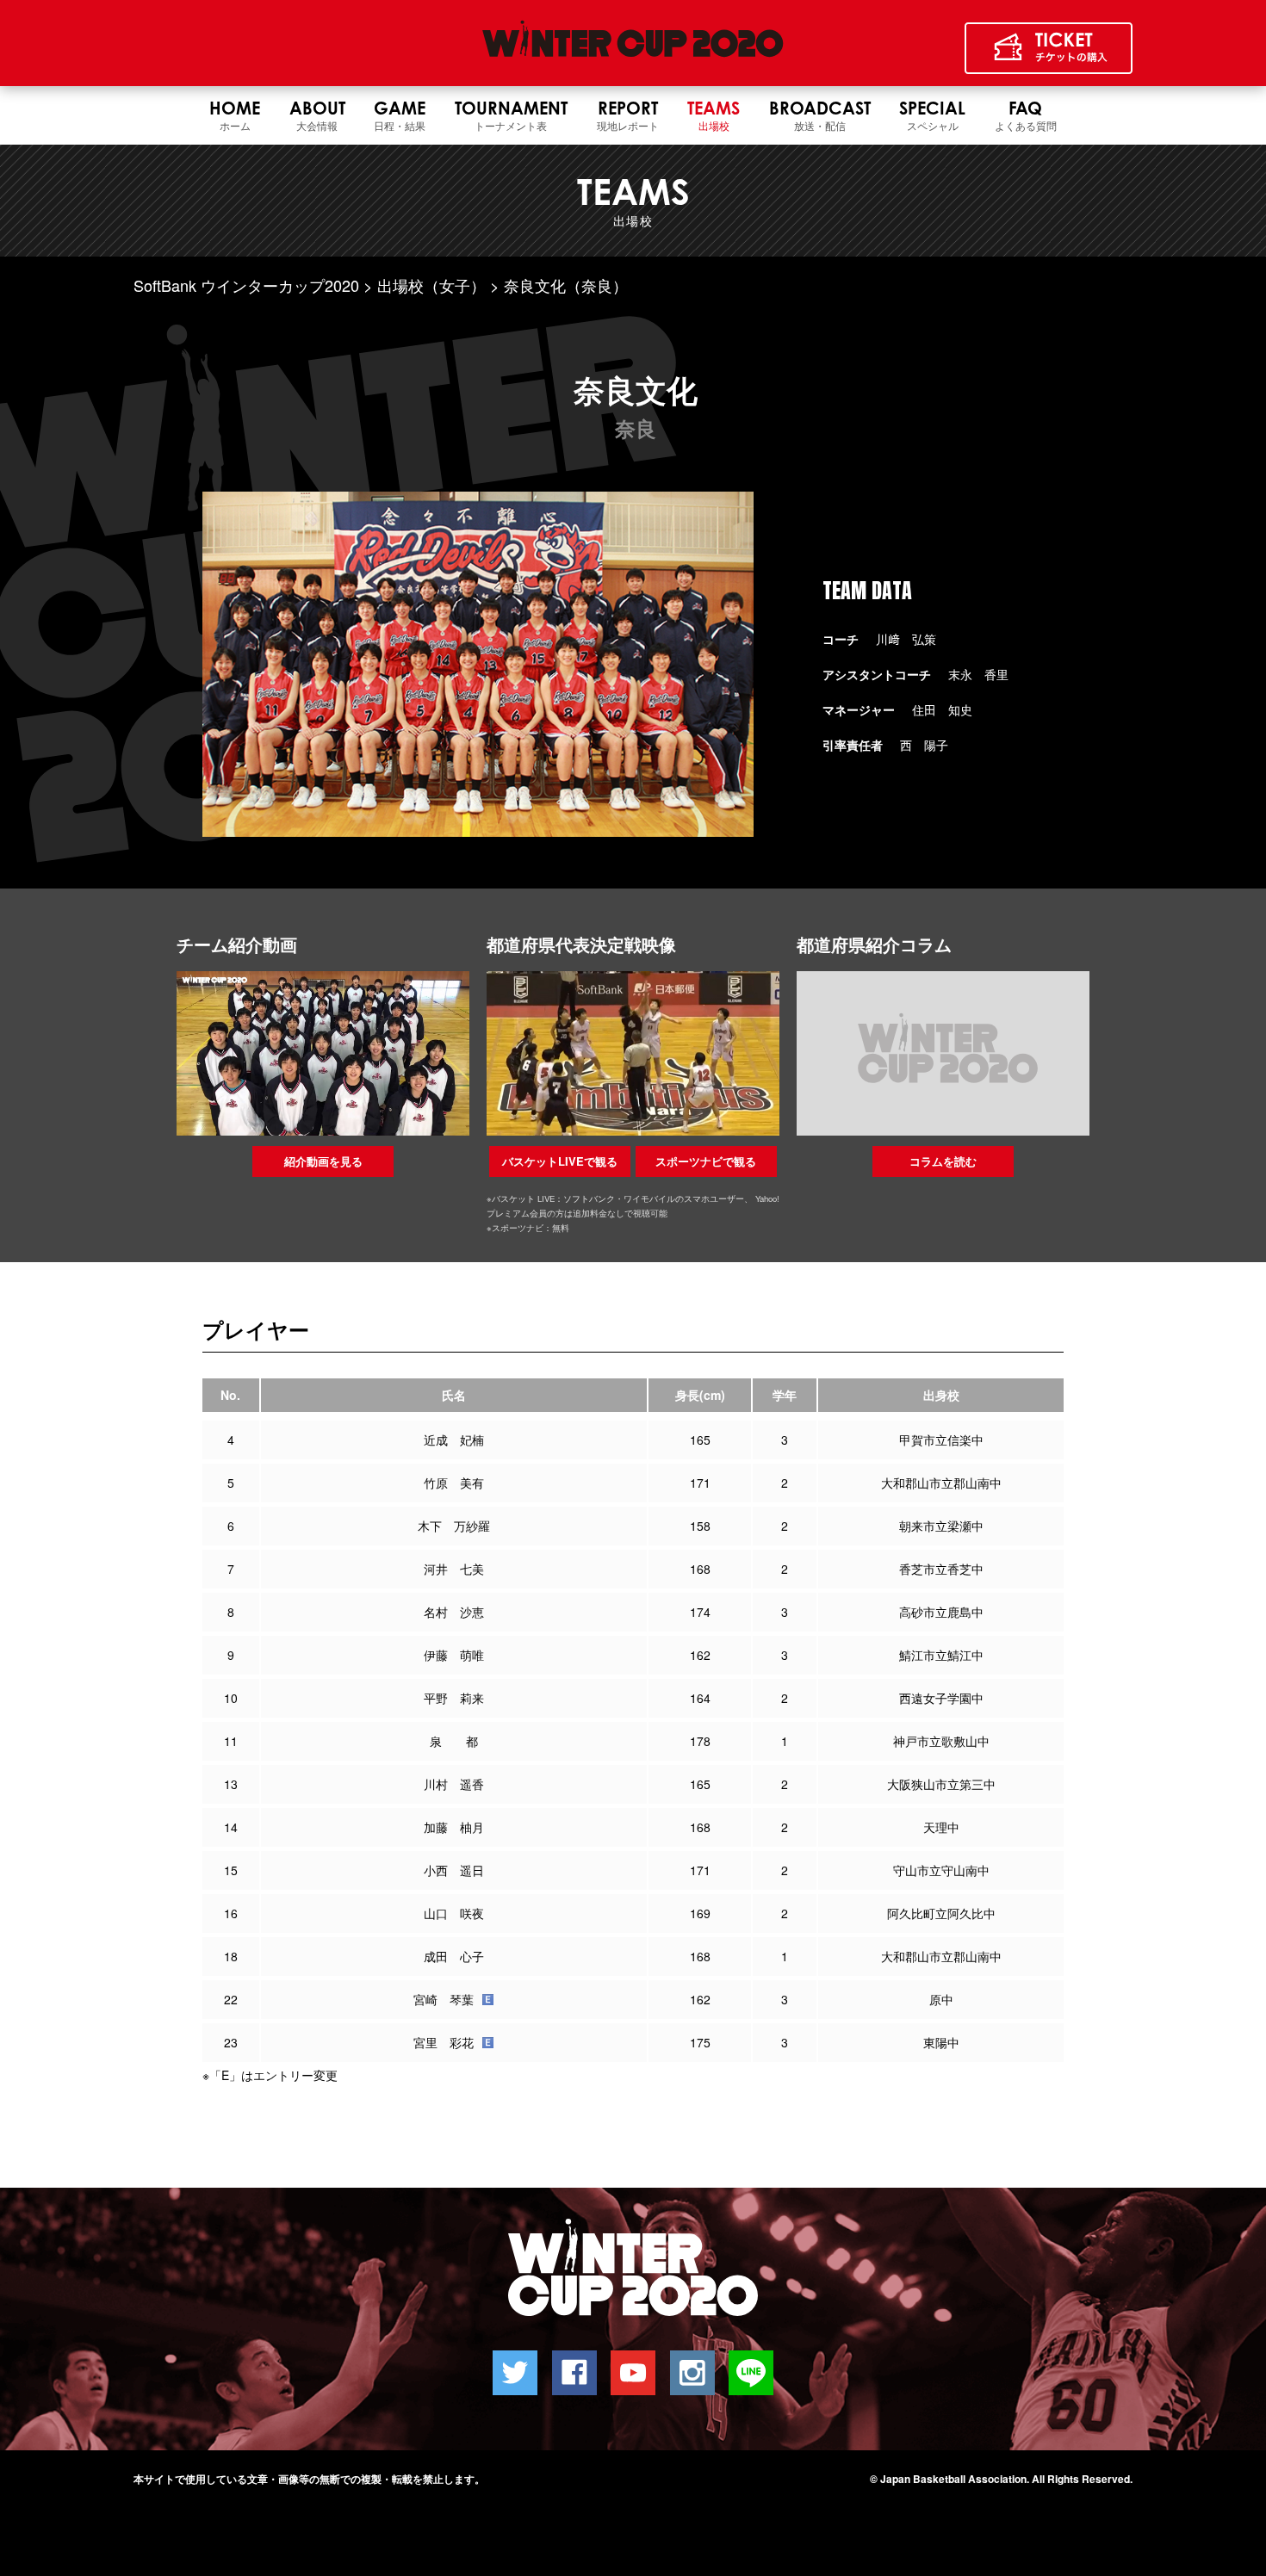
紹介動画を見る (323, 1161)
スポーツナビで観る (706, 1161)
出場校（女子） (431, 285)
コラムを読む (943, 1161)
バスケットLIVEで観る (560, 1161)
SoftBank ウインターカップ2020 (246, 285)
